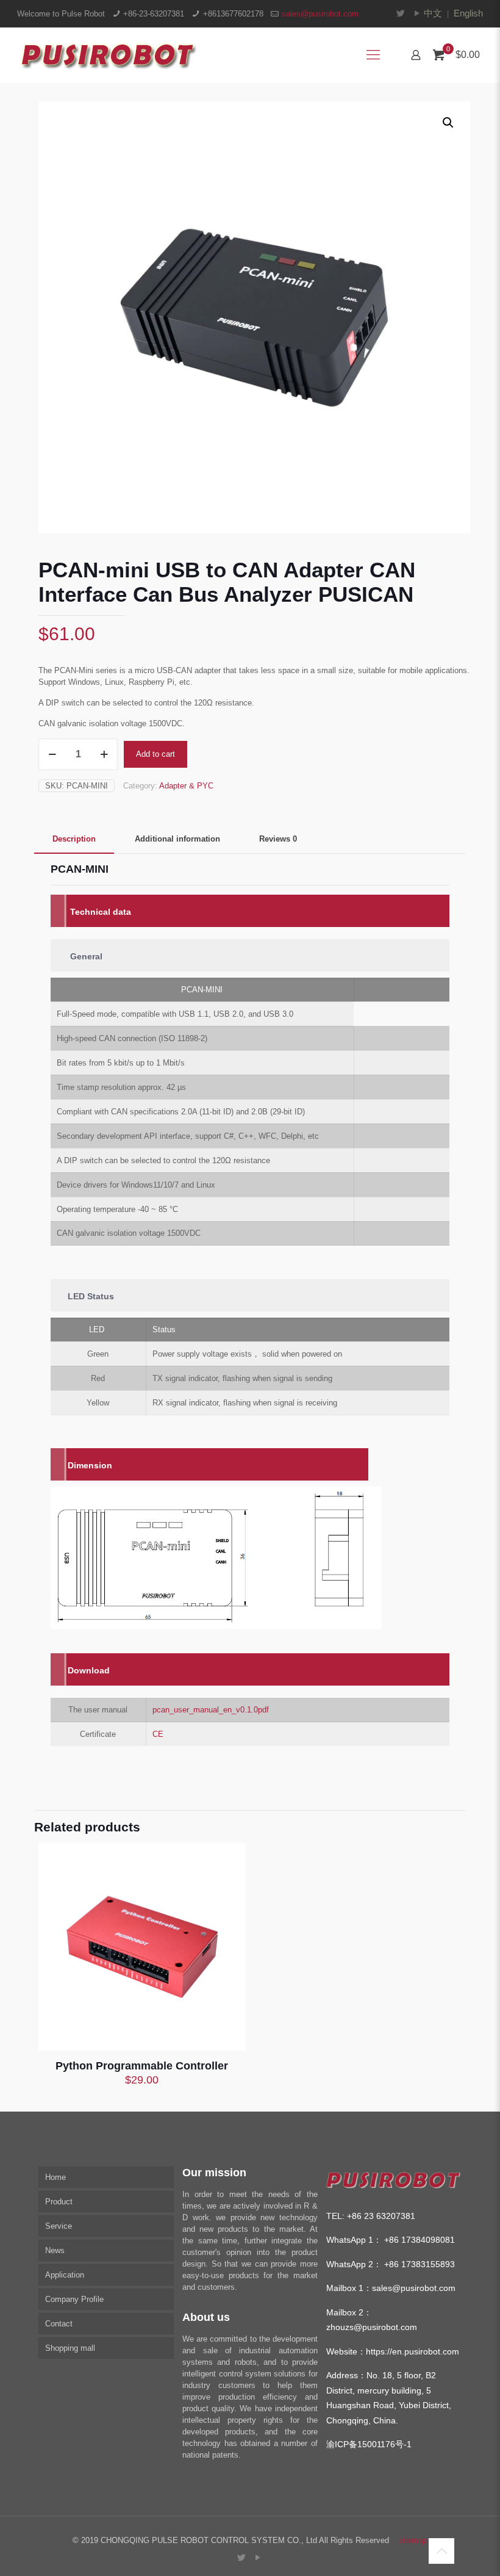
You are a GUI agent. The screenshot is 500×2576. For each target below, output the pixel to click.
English (468, 13)
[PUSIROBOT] (107, 55)
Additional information (177, 839)
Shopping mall (70, 2348)
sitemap (413, 2540)
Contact (59, 2324)
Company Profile (74, 2299)
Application (65, 2275)
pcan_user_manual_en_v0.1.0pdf (211, 1710)
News (55, 2250)
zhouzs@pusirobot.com (372, 2327)
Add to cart (155, 754)
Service (59, 2226)
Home (55, 2177)
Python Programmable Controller (142, 2066)
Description (74, 839)
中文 (433, 13)
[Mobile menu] (373, 55)
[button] (449, 123)
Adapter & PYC (186, 786)
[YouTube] (417, 13)
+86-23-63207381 (154, 14)
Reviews (278, 839)
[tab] (74, 839)
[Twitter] (401, 13)
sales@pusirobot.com (320, 14)
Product (59, 2202)
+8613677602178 (233, 14)
